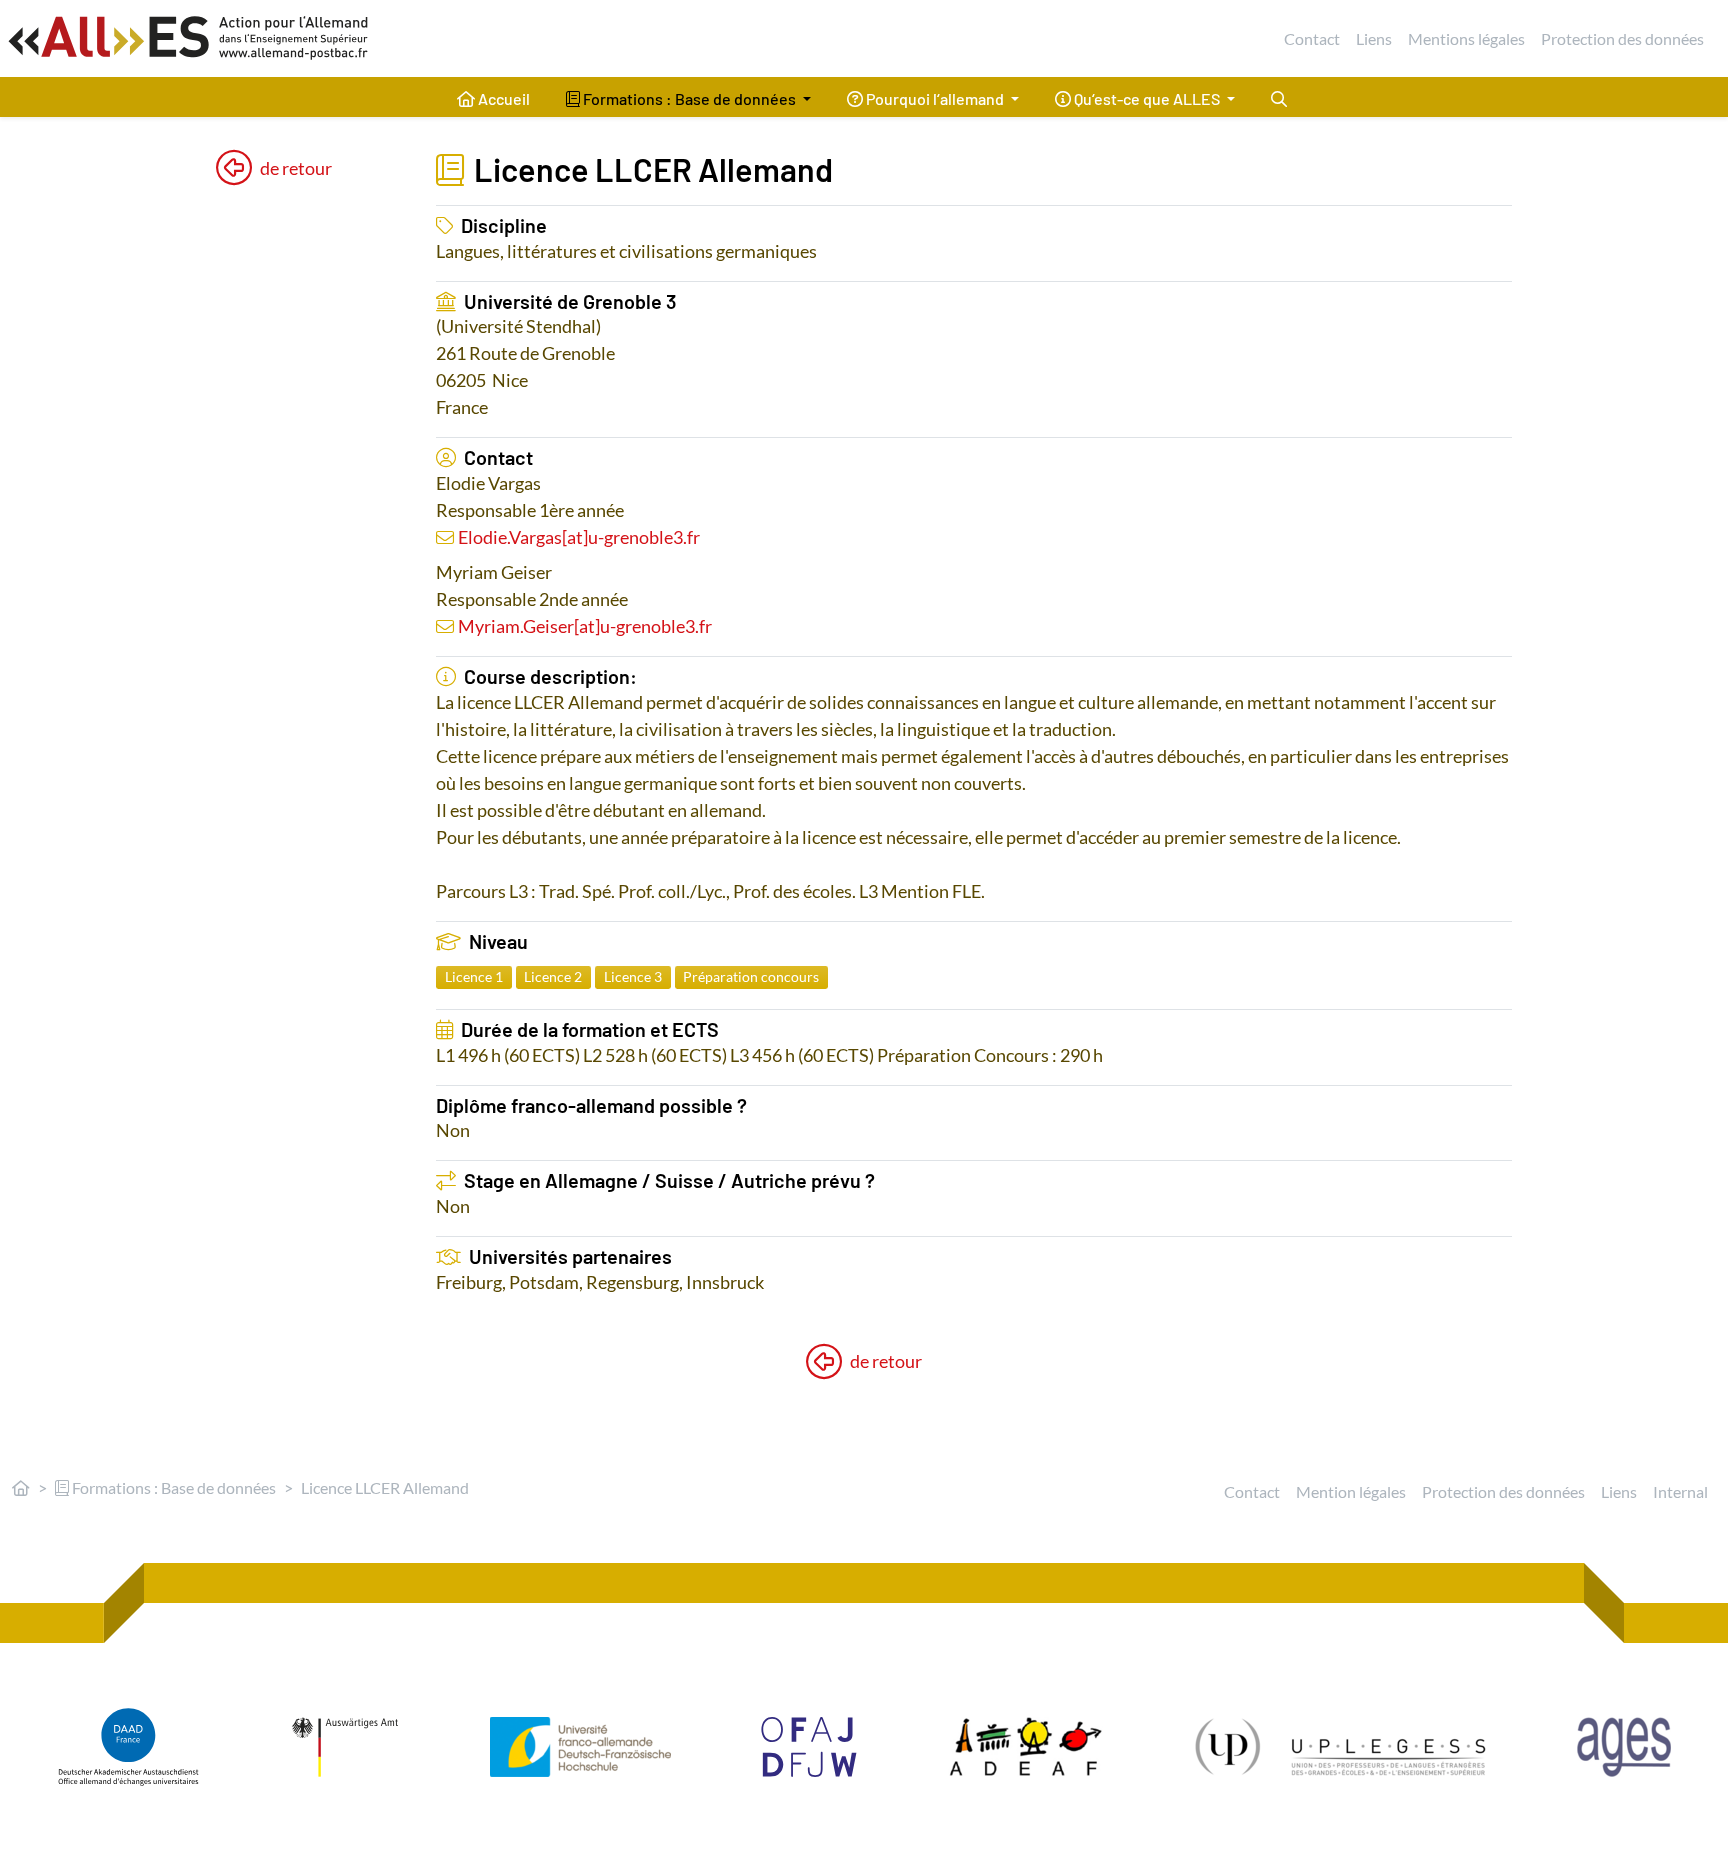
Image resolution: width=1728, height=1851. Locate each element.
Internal (1680, 1491)
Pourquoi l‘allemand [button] (935, 98)
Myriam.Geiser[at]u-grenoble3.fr (585, 626)
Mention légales (1351, 1491)
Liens (1374, 38)
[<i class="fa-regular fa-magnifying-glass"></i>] (1279, 97)
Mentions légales (1466, 38)
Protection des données (1622, 38)
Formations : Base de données (172, 1487)
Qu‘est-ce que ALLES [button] (1147, 98)
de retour (296, 168)
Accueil (502, 98)
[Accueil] (21, 1487)
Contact (1312, 38)
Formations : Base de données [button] (689, 98)
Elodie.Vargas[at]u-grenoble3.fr (579, 537)
